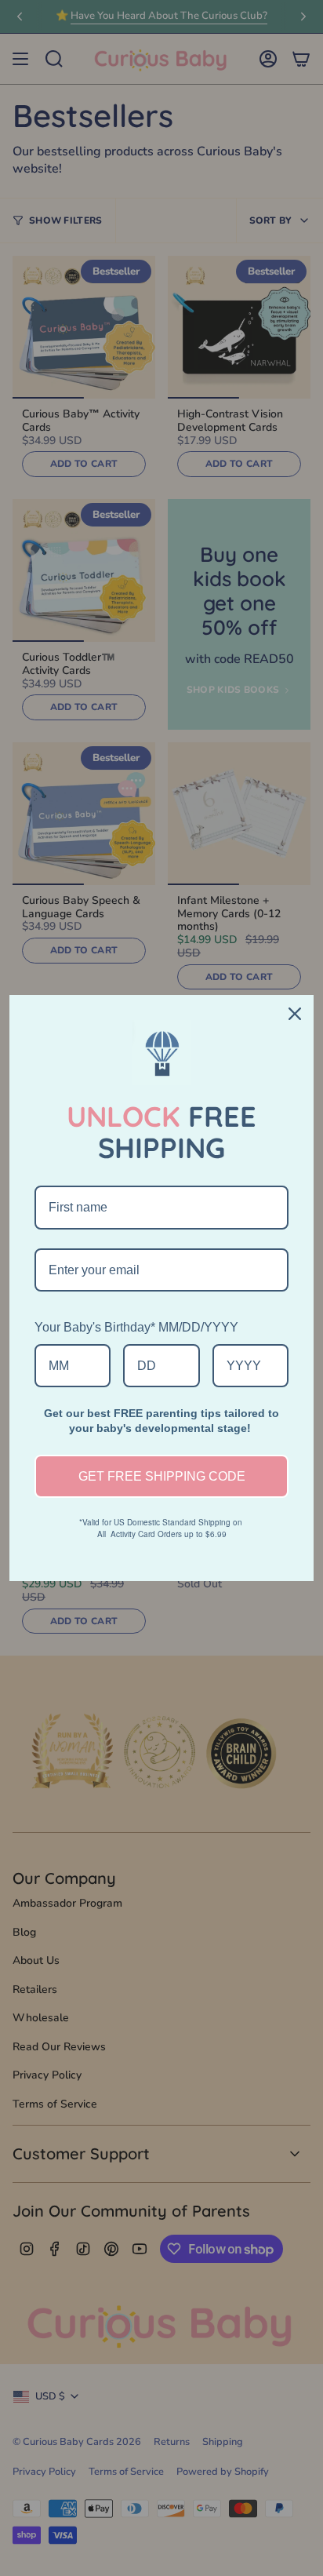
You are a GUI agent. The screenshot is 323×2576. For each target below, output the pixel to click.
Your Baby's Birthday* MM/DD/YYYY (136, 1327)
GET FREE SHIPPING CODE (162, 1476)
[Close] (295, 1014)
